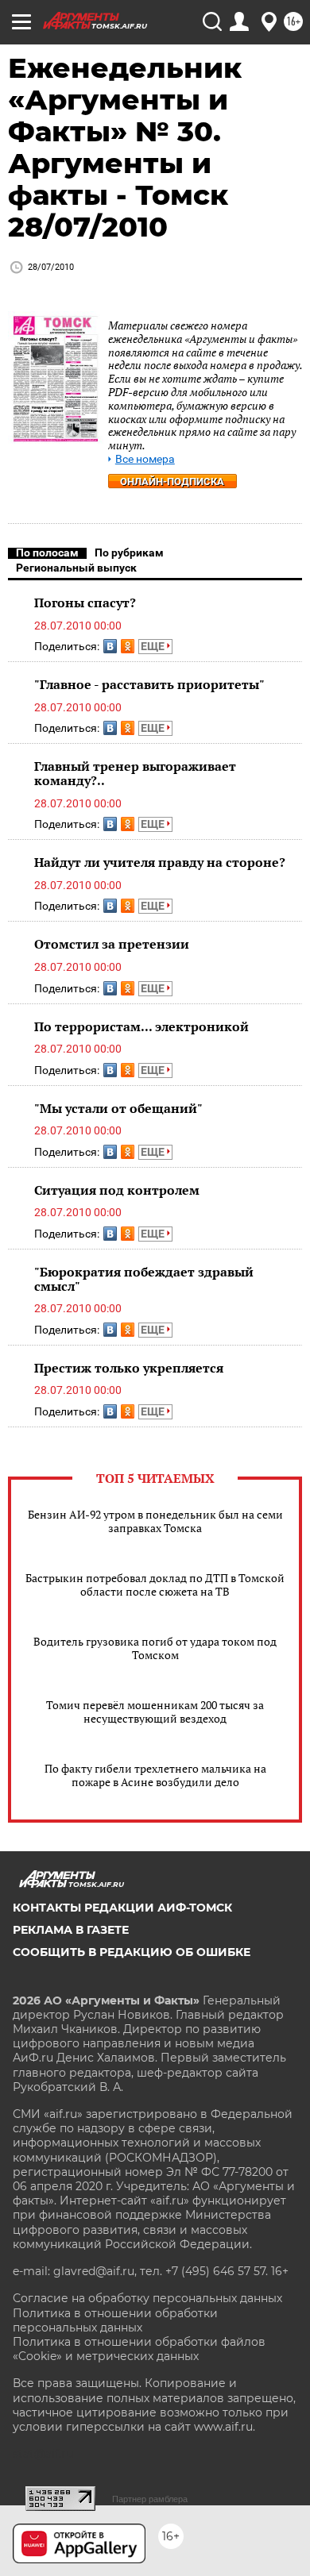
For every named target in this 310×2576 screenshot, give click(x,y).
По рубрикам (129, 553)
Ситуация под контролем (117, 1190)
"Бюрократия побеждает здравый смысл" (144, 1279)
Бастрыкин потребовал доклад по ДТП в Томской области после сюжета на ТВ (155, 1584)
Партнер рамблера (150, 2499)
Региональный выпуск (76, 568)
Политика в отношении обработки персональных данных (115, 2320)
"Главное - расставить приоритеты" (149, 684)
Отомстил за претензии (112, 944)
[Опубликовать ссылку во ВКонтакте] (110, 646)
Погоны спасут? (85, 603)
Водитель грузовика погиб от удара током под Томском (155, 1648)
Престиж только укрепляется (129, 1368)
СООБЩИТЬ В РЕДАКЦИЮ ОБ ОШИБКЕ (132, 1952)
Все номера (145, 459)
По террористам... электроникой (141, 1026)
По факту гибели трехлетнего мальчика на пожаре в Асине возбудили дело (155, 1775)
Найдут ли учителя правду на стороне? (160, 862)
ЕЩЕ (154, 646)
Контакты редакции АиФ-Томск (122, 1908)
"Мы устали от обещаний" (118, 1108)
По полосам (47, 553)
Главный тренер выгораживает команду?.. (135, 773)
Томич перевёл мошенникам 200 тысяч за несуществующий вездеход (155, 1712)
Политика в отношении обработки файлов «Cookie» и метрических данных (139, 2349)
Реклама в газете (71, 1930)
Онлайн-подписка (172, 481)
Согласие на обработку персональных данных (147, 2298)
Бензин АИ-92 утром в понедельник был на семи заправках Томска (155, 1521)
